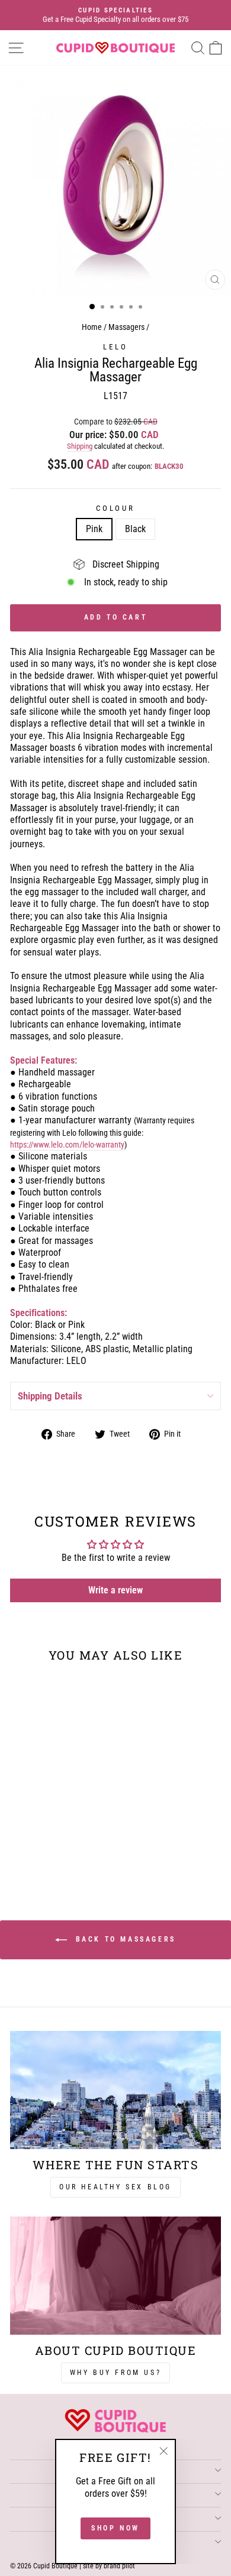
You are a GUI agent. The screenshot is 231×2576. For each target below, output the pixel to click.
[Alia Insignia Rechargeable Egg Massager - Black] (57, 1851)
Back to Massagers (124, 1939)
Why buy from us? (116, 2373)
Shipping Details (50, 1396)
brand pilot (119, 2566)
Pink (94, 529)
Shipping (80, 446)
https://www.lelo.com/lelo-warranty (67, 1145)
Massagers (126, 327)
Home (92, 327)
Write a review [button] (115, 1590)
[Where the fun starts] (115, 2090)
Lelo (115, 347)
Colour (115, 508)
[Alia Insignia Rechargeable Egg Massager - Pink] (44, 1851)
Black (135, 529)
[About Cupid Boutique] (115, 2276)
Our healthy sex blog (115, 2187)
